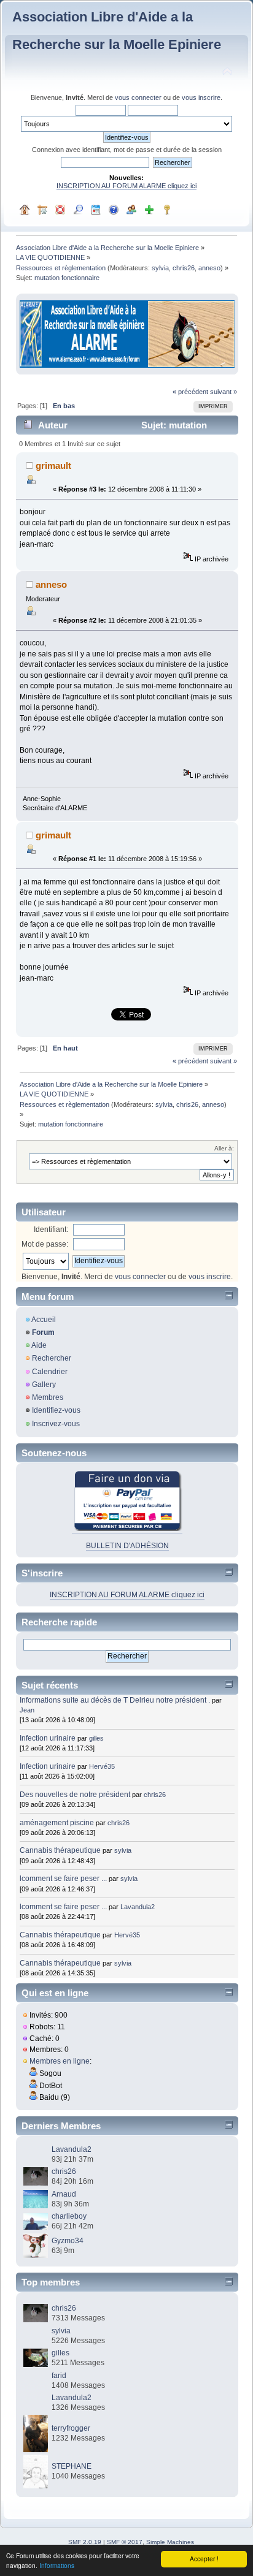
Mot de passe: (45, 1244)
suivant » (224, 392)
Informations (57, 2565)
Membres (48, 1397)
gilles (96, 1738)
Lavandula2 (138, 1907)
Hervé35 (102, 1766)
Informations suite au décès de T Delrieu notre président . (115, 1700)
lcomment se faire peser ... (63, 1879)
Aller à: (224, 1148)
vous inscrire (201, 97)
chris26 (184, 268)
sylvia (160, 268)
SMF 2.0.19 (85, 2542)
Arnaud (64, 2194)
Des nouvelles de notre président (75, 1795)
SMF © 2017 (125, 2542)
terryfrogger (71, 2428)
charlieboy (69, 2216)
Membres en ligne (60, 2061)
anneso (209, 268)
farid (59, 2376)
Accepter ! (204, 2559)
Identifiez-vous (56, 1410)
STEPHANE (72, 2466)
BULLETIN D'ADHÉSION (127, 1546)
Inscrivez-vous (56, 1424)
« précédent (190, 392)
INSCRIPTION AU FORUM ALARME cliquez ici (126, 186)
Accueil (44, 1320)
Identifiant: (51, 1229)
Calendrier (50, 1372)
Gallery (44, 1385)
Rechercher (52, 1358)
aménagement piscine (57, 1823)
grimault (53, 465)
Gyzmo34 (68, 2241)
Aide (39, 1345)
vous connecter (138, 97)
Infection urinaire (48, 1738)
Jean (27, 1710)
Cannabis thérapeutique (60, 1850)
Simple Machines (170, 2542)
